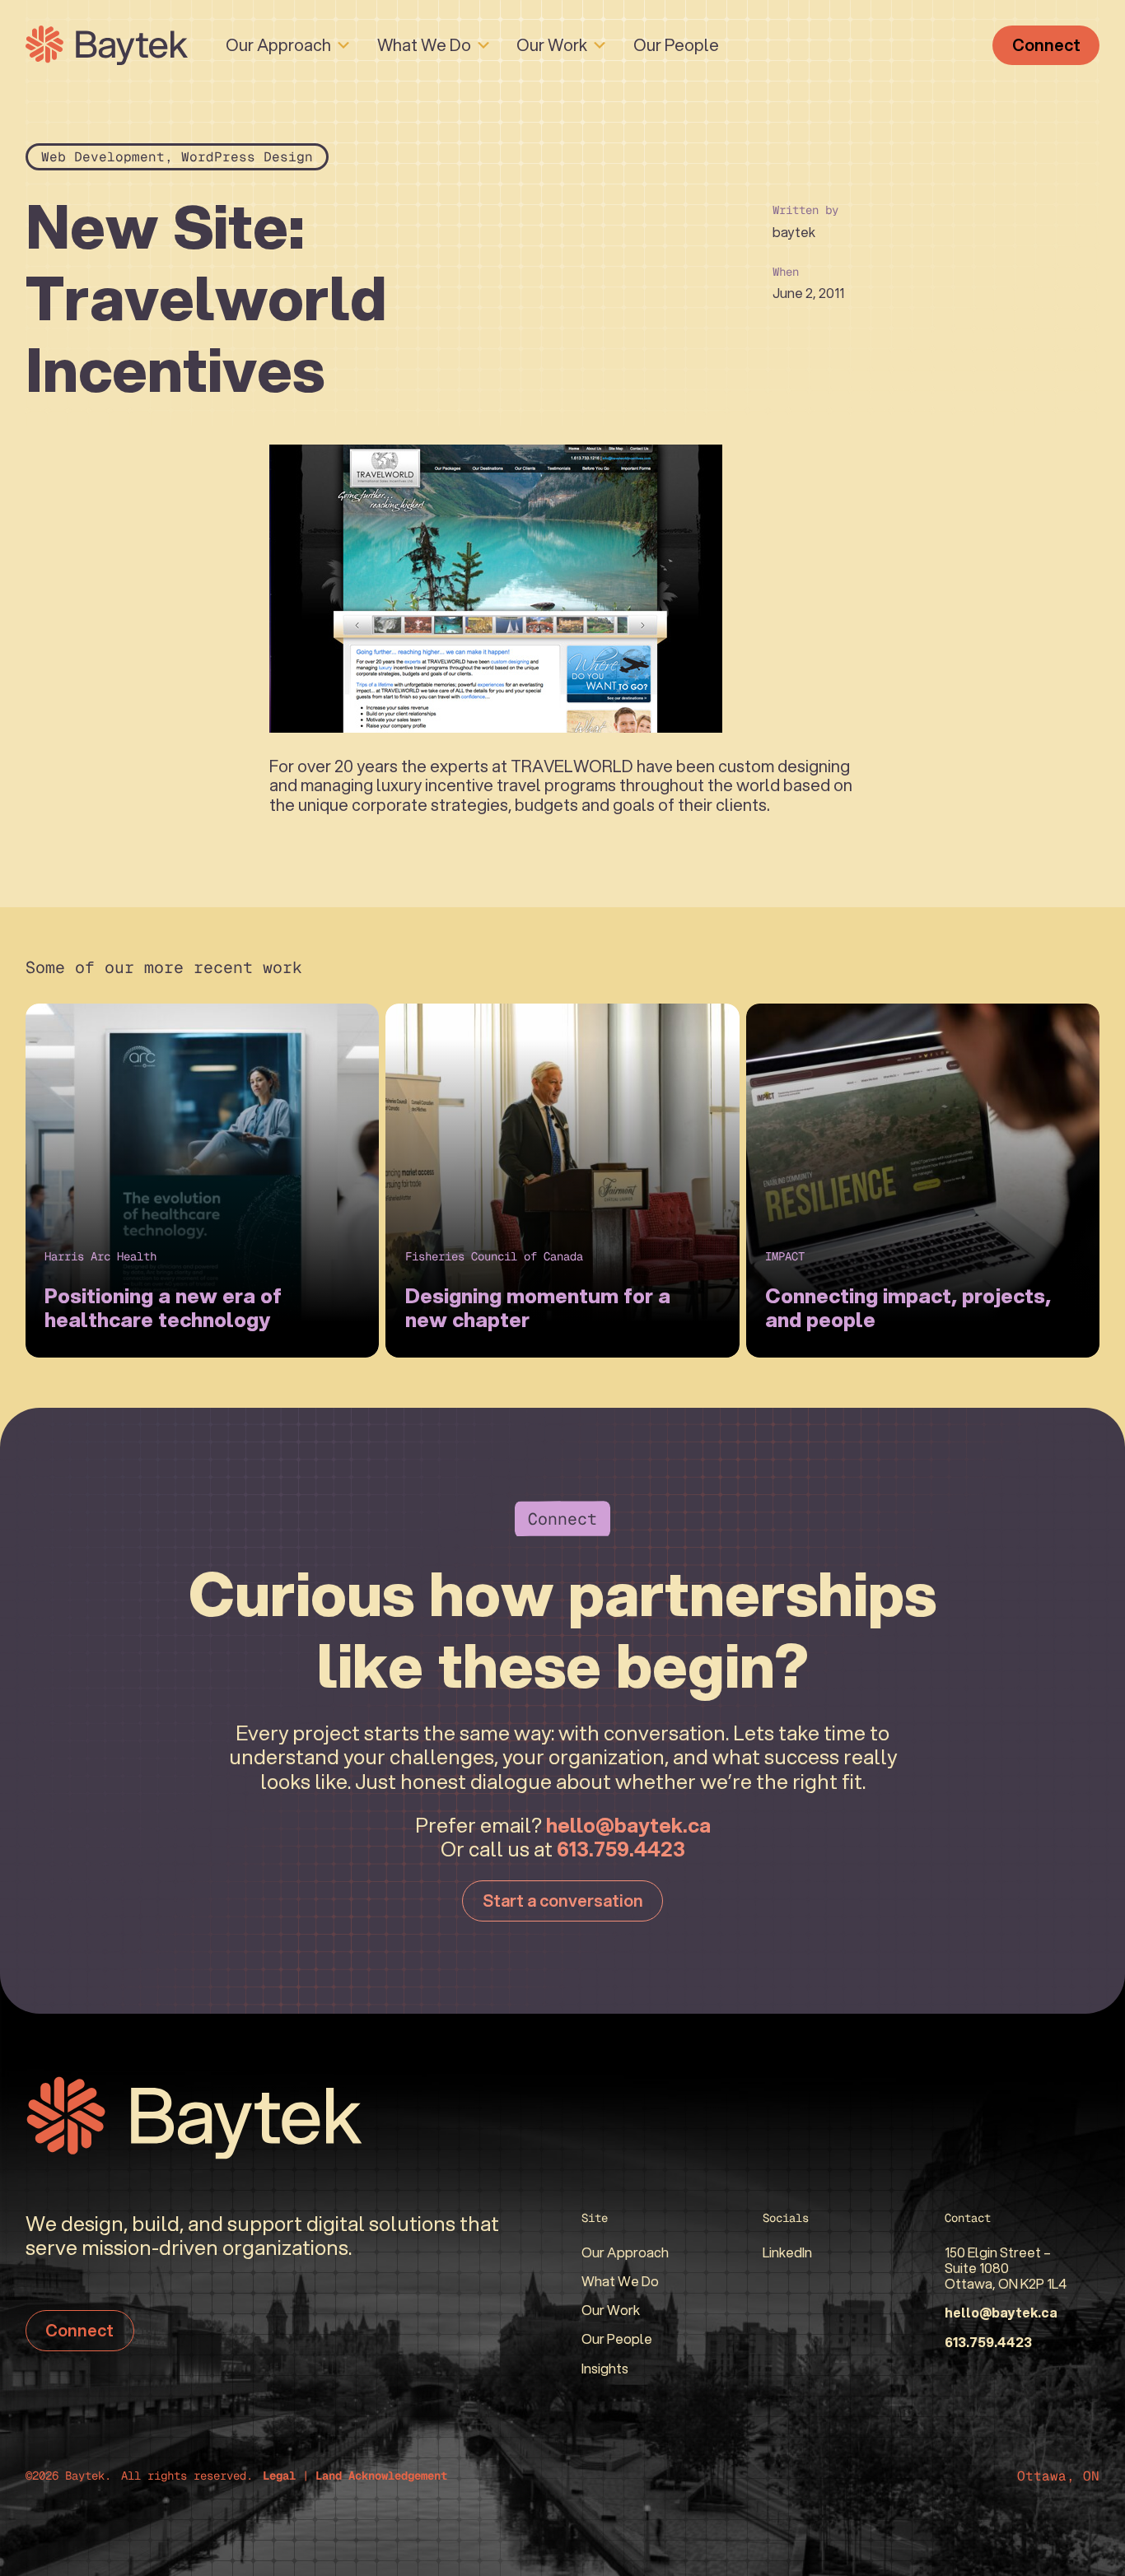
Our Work (552, 45)
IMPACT (785, 1256)
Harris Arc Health (100, 1256)
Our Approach (278, 45)
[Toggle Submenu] (343, 45)
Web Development (103, 157)
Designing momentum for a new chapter (538, 1308)
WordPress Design (247, 157)
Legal (279, 2476)
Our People (676, 45)
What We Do (424, 45)
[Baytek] (107, 45)
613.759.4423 (621, 1849)
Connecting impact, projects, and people (908, 1308)
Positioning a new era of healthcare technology (163, 1308)
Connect (1046, 45)
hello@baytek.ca (628, 1825)
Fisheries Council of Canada (494, 1256)
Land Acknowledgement (381, 2476)
